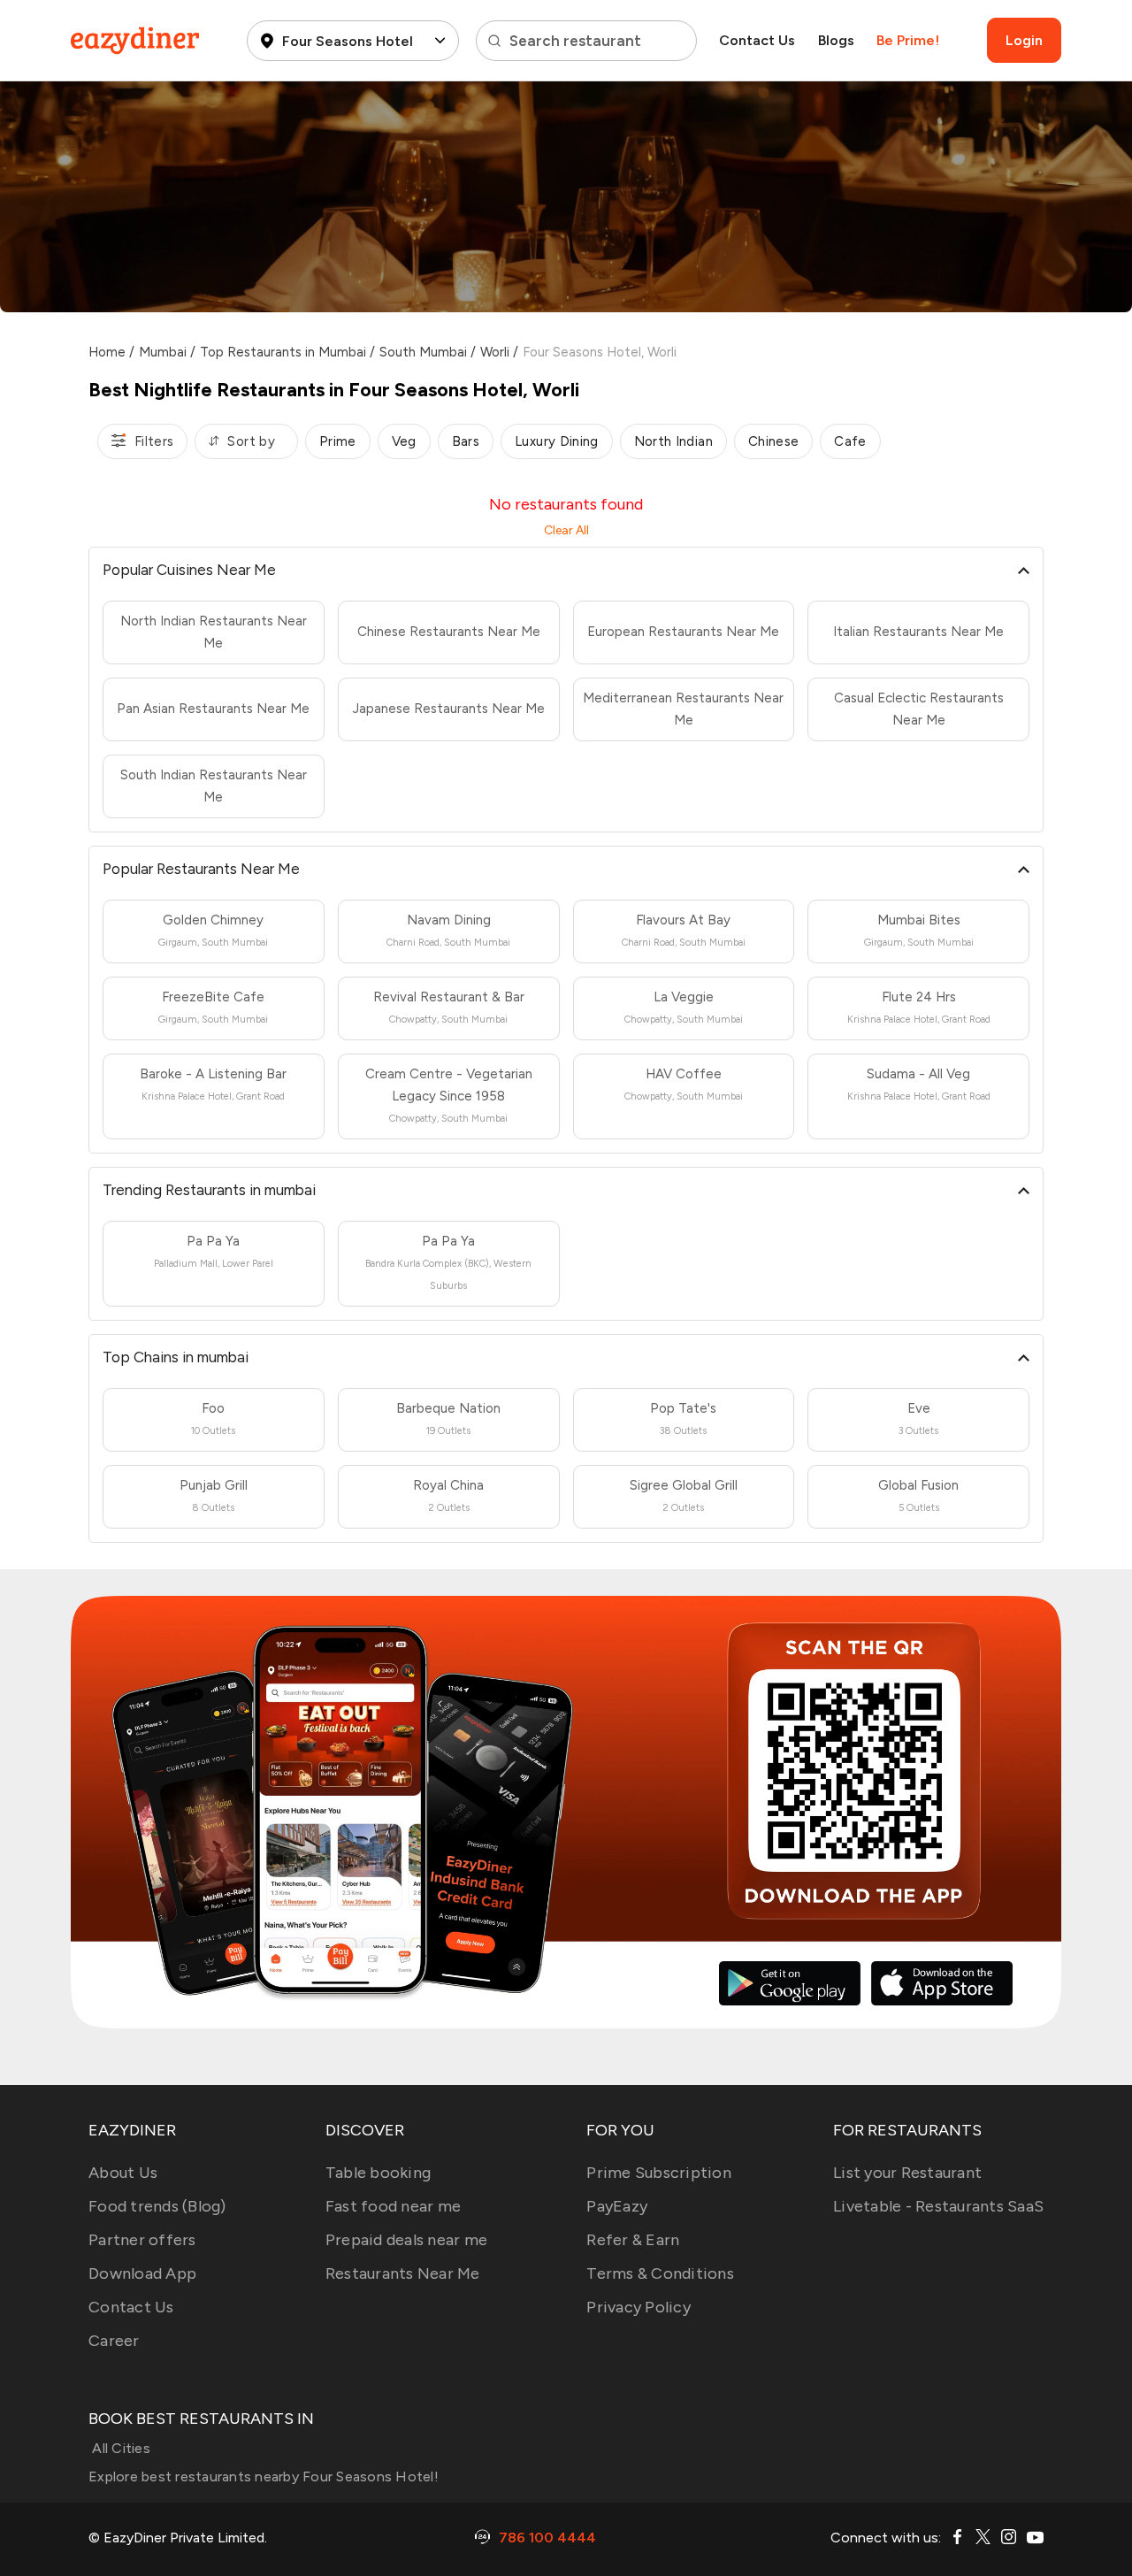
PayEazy (617, 2206)
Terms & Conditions (660, 2273)
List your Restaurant (907, 2173)
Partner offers (142, 2240)
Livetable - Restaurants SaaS (938, 2206)
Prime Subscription (659, 2173)
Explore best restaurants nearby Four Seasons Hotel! (264, 2476)
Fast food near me (393, 2206)
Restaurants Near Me (403, 2273)
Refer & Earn (633, 2240)
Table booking (378, 2173)
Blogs (836, 40)
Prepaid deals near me (406, 2240)
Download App (142, 2273)
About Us (123, 2173)
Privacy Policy (639, 2307)
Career (114, 2341)
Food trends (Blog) (157, 2206)
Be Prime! (908, 40)
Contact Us (757, 40)
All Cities (119, 2448)
